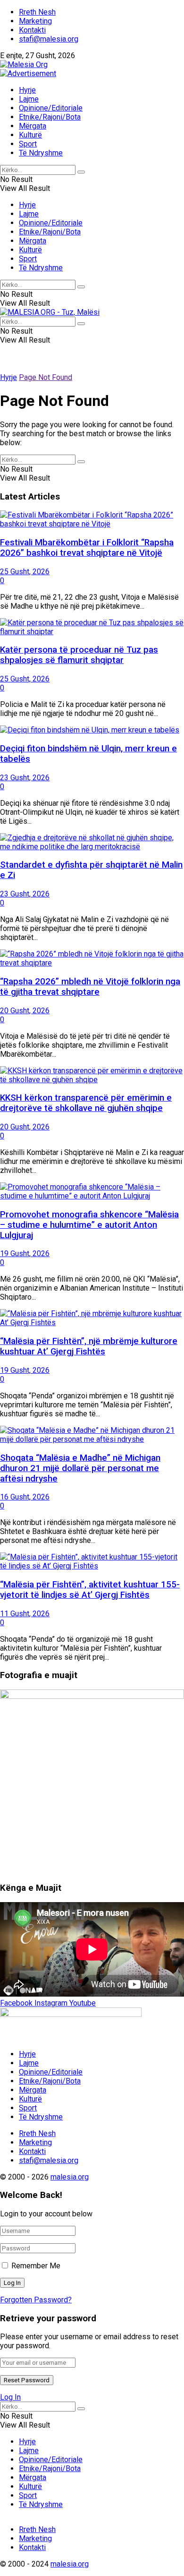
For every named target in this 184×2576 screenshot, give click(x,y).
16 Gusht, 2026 (25, 1497)
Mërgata (33, 126)
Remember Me (36, 2266)
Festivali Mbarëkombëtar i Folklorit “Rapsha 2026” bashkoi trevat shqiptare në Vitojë (87, 548)
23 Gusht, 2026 (25, 778)
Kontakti (32, 30)
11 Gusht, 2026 (25, 1614)
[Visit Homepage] (24, 65)
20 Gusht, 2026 (25, 1011)
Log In (10, 2397)
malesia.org (70, 2177)
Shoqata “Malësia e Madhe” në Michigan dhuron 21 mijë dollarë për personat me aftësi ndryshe (80, 1468)
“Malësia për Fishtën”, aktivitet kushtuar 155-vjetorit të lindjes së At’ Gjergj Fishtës (90, 1590)
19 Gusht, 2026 (25, 1254)
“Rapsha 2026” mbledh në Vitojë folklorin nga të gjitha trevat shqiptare (90, 987)
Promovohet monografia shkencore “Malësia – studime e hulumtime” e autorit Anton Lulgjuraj (89, 1225)
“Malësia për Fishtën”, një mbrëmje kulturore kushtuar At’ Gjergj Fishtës (89, 1346)
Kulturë (30, 135)
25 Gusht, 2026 (25, 572)
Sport (28, 144)
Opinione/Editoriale (51, 108)
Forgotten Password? (36, 2300)
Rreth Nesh (37, 12)
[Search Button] (81, 172)
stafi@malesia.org (49, 39)
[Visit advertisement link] (28, 73)
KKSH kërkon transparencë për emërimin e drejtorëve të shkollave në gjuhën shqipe (86, 1103)
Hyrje (27, 90)
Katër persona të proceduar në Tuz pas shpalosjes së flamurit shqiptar (79, 655)
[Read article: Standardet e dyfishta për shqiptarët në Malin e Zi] (92, 842)
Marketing (35, 21)
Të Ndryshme (41, 153)
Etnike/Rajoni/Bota (50, 117)
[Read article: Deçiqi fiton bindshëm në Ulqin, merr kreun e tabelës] (92, 730)
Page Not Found (46, 377)
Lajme (29, 99)
